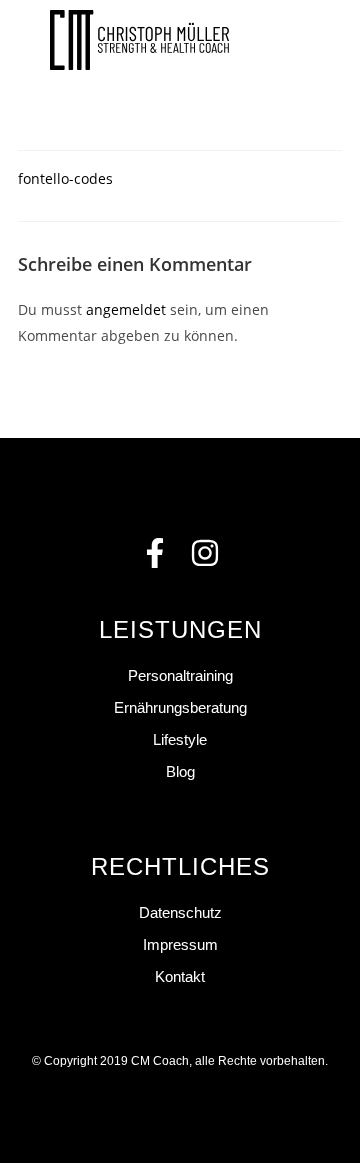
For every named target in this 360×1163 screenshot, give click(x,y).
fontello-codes (65, 178)
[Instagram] (205, 553)
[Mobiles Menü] (302, 40)
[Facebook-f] (155, 553)
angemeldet (126, 309)
